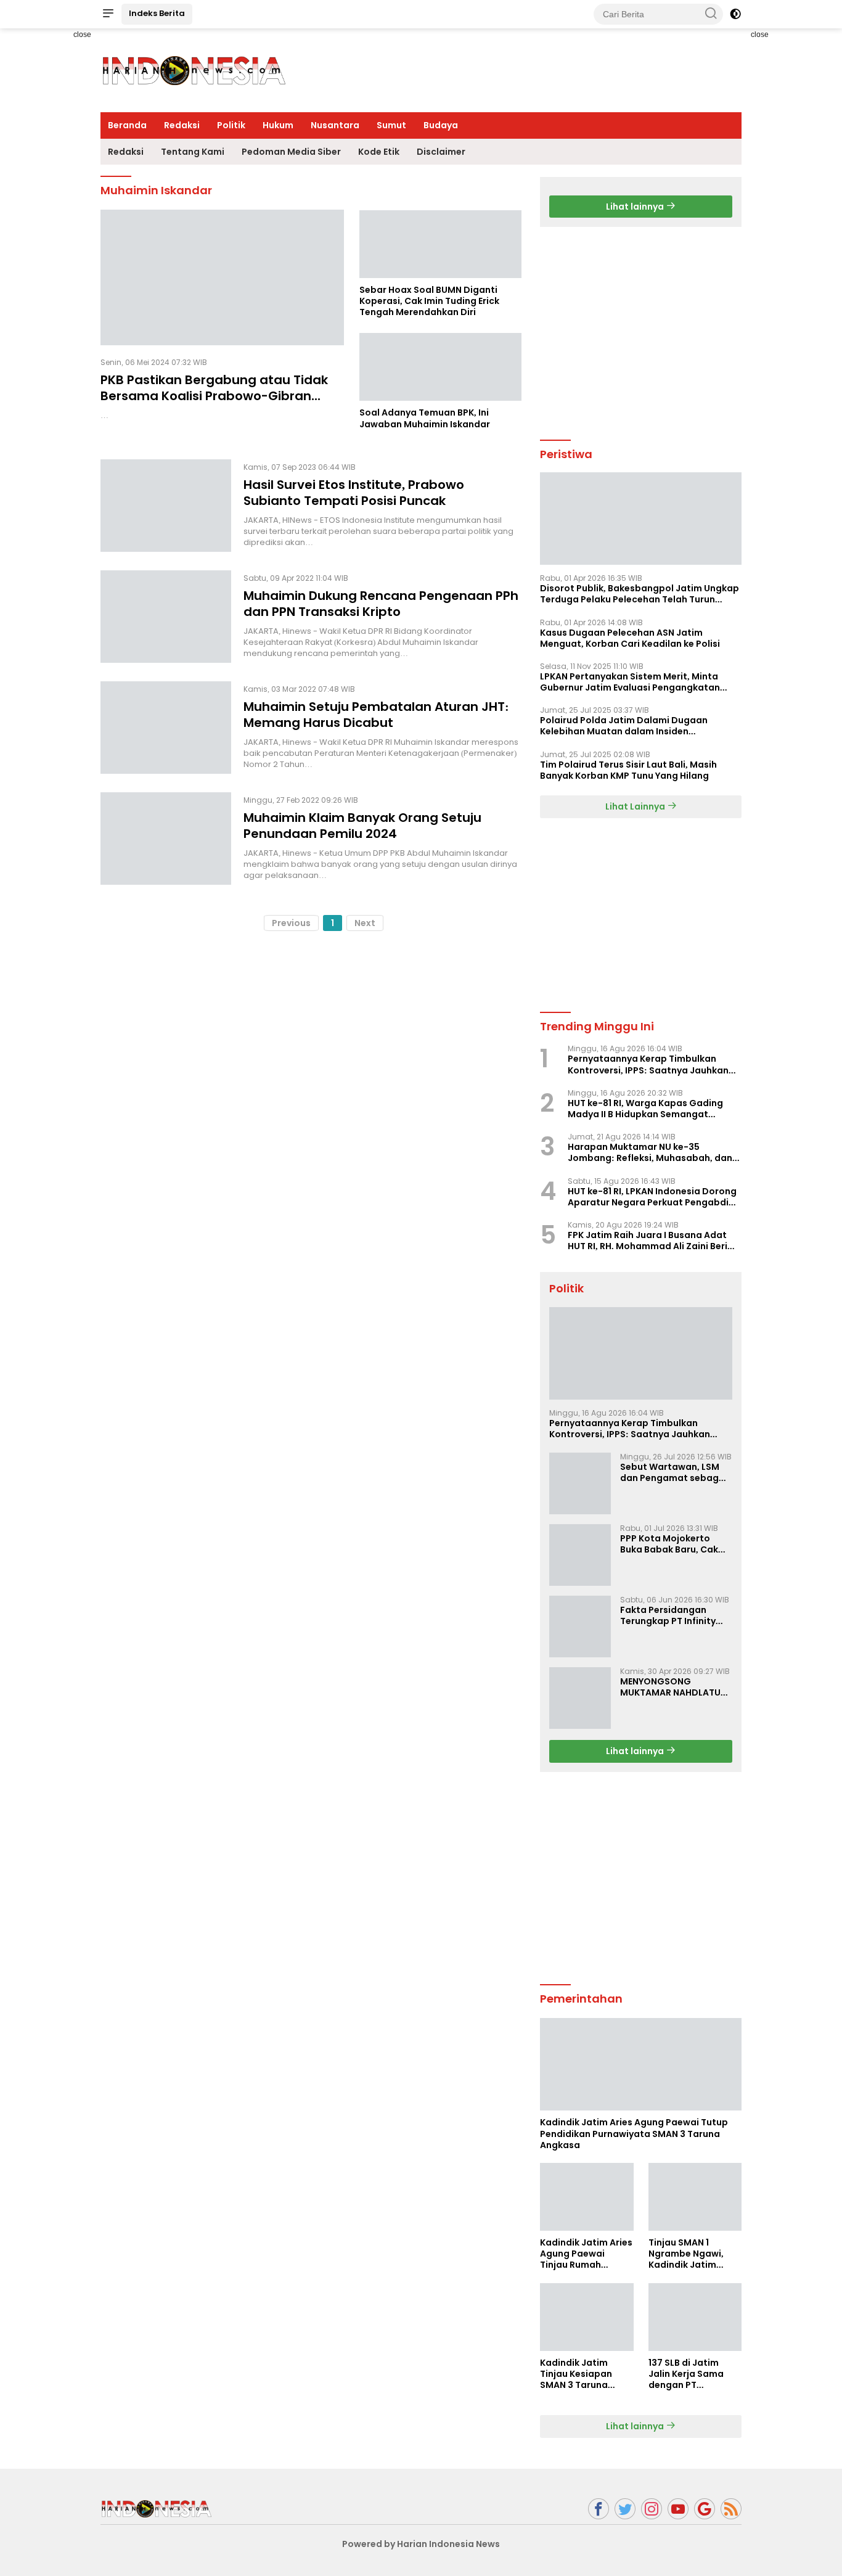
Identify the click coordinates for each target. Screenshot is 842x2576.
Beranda (127, 125)
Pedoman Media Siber (291, 152)
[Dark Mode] (735, 14)
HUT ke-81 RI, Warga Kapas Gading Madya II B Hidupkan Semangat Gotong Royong (645, 1109)
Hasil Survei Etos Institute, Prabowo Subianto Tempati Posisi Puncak (354, 492)
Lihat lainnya (636, 207)
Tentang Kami (193, 152)
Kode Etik (379, 152)
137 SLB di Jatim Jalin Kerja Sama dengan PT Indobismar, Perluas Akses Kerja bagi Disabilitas (694, 2374)
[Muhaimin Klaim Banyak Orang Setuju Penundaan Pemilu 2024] (166, 839)
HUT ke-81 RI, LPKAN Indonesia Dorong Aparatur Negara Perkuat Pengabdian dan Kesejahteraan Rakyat (654, 1197)
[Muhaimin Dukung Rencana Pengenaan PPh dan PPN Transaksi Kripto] (166, 617)
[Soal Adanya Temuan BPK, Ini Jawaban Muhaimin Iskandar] (440, 367)
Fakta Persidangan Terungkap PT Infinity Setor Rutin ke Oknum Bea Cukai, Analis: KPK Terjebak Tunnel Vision (671, 1615)
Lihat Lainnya (636, 806)
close (82, 35)
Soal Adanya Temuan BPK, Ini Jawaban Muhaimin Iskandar (425, 418)
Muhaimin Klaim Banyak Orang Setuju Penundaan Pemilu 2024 (362, 825)
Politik (231, 125)
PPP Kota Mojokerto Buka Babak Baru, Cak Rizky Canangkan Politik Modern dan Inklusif (674, 1544)
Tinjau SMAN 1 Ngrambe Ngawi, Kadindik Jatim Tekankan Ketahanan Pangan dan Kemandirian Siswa (692, 2254)
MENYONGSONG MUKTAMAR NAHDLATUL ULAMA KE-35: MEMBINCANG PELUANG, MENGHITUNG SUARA (673, 1687)
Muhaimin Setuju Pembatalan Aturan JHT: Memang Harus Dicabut (376, 714)
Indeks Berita (157, 13)
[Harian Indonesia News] (156, 2508)
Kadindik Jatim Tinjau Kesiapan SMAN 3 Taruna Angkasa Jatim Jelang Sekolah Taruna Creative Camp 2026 (577, 2374)
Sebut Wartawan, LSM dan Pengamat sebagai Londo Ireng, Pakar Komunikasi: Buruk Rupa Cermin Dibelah (674, 1472)
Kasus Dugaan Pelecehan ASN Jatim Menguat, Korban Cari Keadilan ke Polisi (630, 638)
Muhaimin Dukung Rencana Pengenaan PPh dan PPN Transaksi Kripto (381, 603)
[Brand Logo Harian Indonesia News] (193, 70)
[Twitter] (625, 2509)
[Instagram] (652, 2509)
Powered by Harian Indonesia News (421, 2544)
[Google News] (705, 2509)
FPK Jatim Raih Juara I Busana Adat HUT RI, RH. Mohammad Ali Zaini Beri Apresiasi (648, 1241)
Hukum (278, 125)
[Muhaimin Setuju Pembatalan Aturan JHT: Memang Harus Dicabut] (166, 728)
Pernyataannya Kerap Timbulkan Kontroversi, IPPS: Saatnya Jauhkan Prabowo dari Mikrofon (648, 1064)
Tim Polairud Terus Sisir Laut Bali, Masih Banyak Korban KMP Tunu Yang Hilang (628, 770)
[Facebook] (599, 2509)
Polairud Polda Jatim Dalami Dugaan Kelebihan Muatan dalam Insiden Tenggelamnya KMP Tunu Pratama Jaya (630, 726)
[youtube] (678, 2509)
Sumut (391, 125)
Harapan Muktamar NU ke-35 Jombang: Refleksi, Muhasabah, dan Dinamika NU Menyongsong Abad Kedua (650, 1152)
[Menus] (108, 14)
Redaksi (182, 125)
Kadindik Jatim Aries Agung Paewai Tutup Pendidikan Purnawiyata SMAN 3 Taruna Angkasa (634, 2134)
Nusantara (335, 125)
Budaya (441, 125)
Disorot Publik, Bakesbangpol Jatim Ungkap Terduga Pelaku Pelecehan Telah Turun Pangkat (640, 594)
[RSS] (731, 2509)
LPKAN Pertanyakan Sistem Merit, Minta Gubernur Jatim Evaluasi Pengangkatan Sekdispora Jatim (630, 682)
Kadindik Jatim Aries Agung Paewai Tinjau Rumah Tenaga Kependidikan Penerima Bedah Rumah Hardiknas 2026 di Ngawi (586, 2254)
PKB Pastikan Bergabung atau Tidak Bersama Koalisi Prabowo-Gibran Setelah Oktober (214, 396)
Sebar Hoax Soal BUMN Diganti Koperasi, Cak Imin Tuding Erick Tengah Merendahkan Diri (429, 301)
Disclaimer (441, 152)
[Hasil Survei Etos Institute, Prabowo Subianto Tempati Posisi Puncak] (166, 506)
